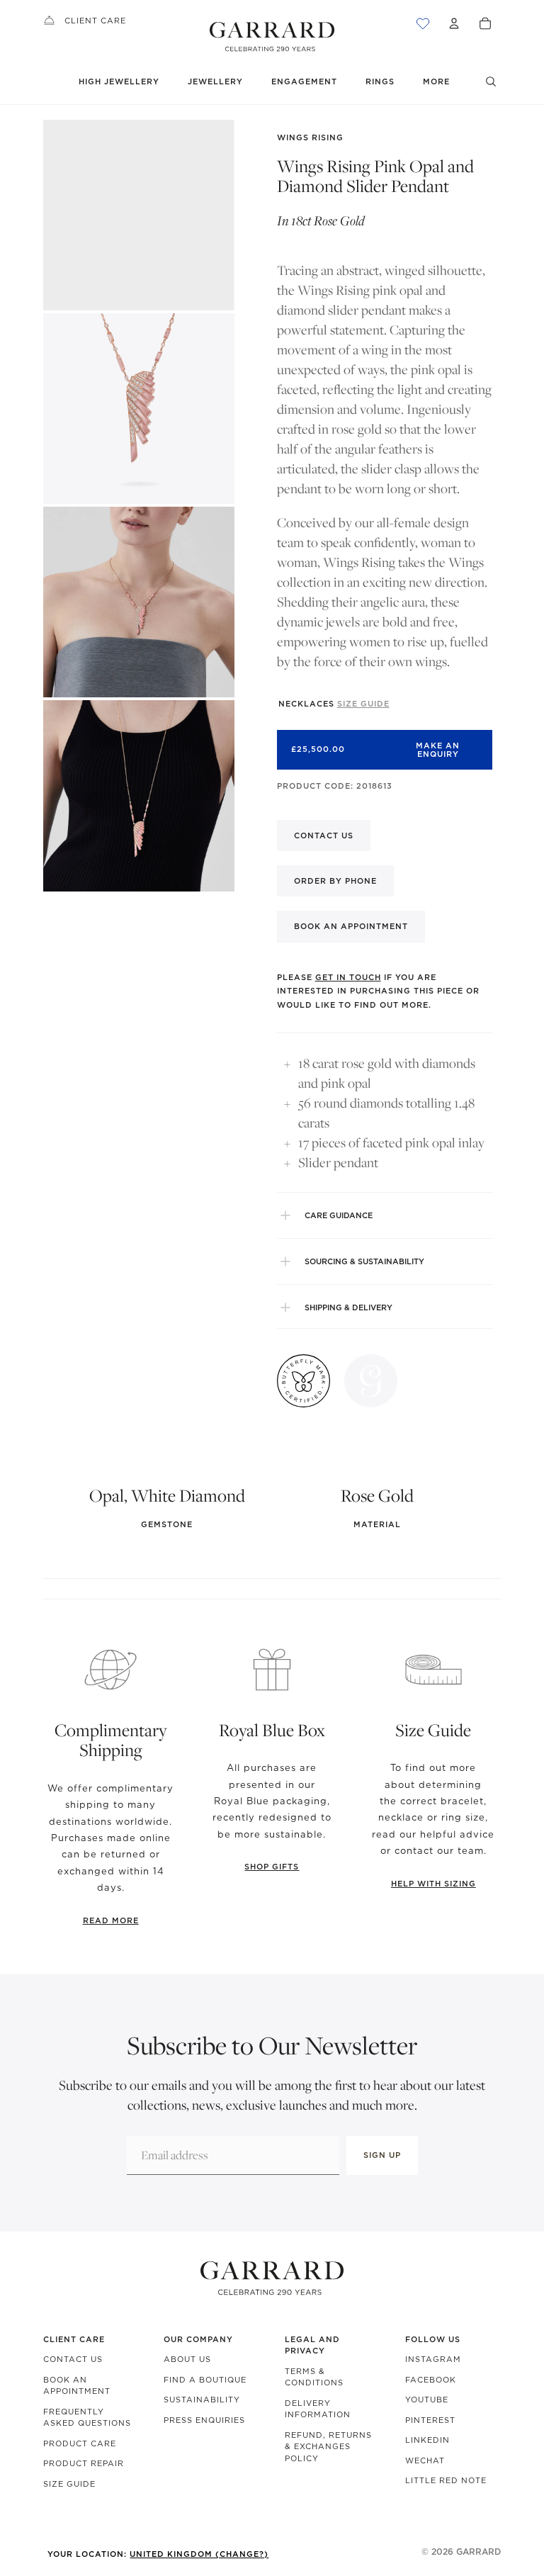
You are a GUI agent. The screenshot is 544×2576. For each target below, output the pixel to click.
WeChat (425, 2460)
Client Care (95, 21)
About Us (187, 2359)
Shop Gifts (272, 1867)
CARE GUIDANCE (339, 1215)
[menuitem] (436, 82)
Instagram (433, 2359)
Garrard (478, 2552)
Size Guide (69, 2484)
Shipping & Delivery (348, 1307)
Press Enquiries (204, 2420)
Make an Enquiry (438, 750)
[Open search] (491, 81)
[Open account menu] (454, 23)
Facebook (431, 2380)
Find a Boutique (205, 2380)
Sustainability (202, 2400)
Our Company (198, 2339)
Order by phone (335, 881)
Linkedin (427, 2440)
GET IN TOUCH (348, 977)
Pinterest (430, 2420)
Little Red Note (446, 2480)
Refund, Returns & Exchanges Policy (328, 2447)
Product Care (80, 2443)
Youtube (427, 2400)
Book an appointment (351, 926)
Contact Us (73, 2359)
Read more (111, 1920)
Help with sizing (433, 1884)
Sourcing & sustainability (364, 1261)
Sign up (382, 2155)
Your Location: (158, 2554)
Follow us (433, 2339)
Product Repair (84, 2463)
